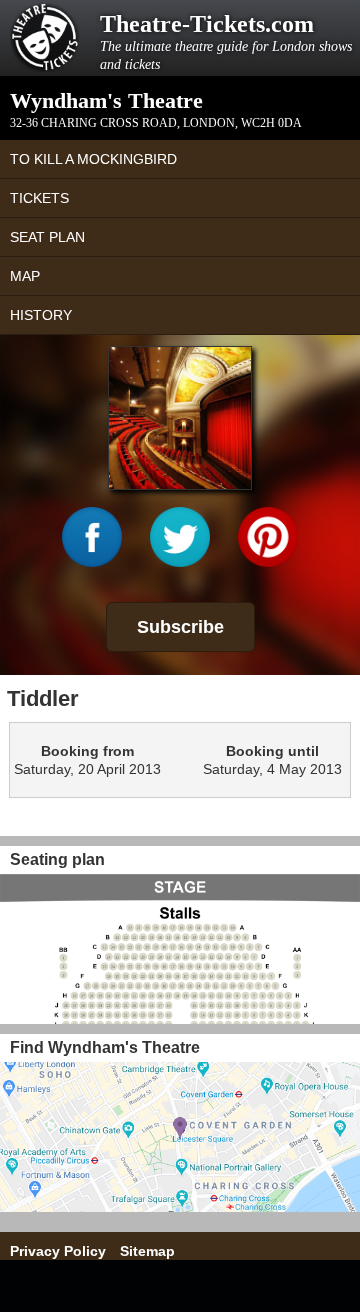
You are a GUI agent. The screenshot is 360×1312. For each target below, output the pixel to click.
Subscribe (180, 627)
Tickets (39, 198)
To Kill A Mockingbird (93, 159)
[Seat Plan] (180, 949)
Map (25, 276)
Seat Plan (47, 237)
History (41, 315)
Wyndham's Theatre (106, 100)
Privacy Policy (58, 1251)
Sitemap (147, 1251)
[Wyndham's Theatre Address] (180, 1137)
